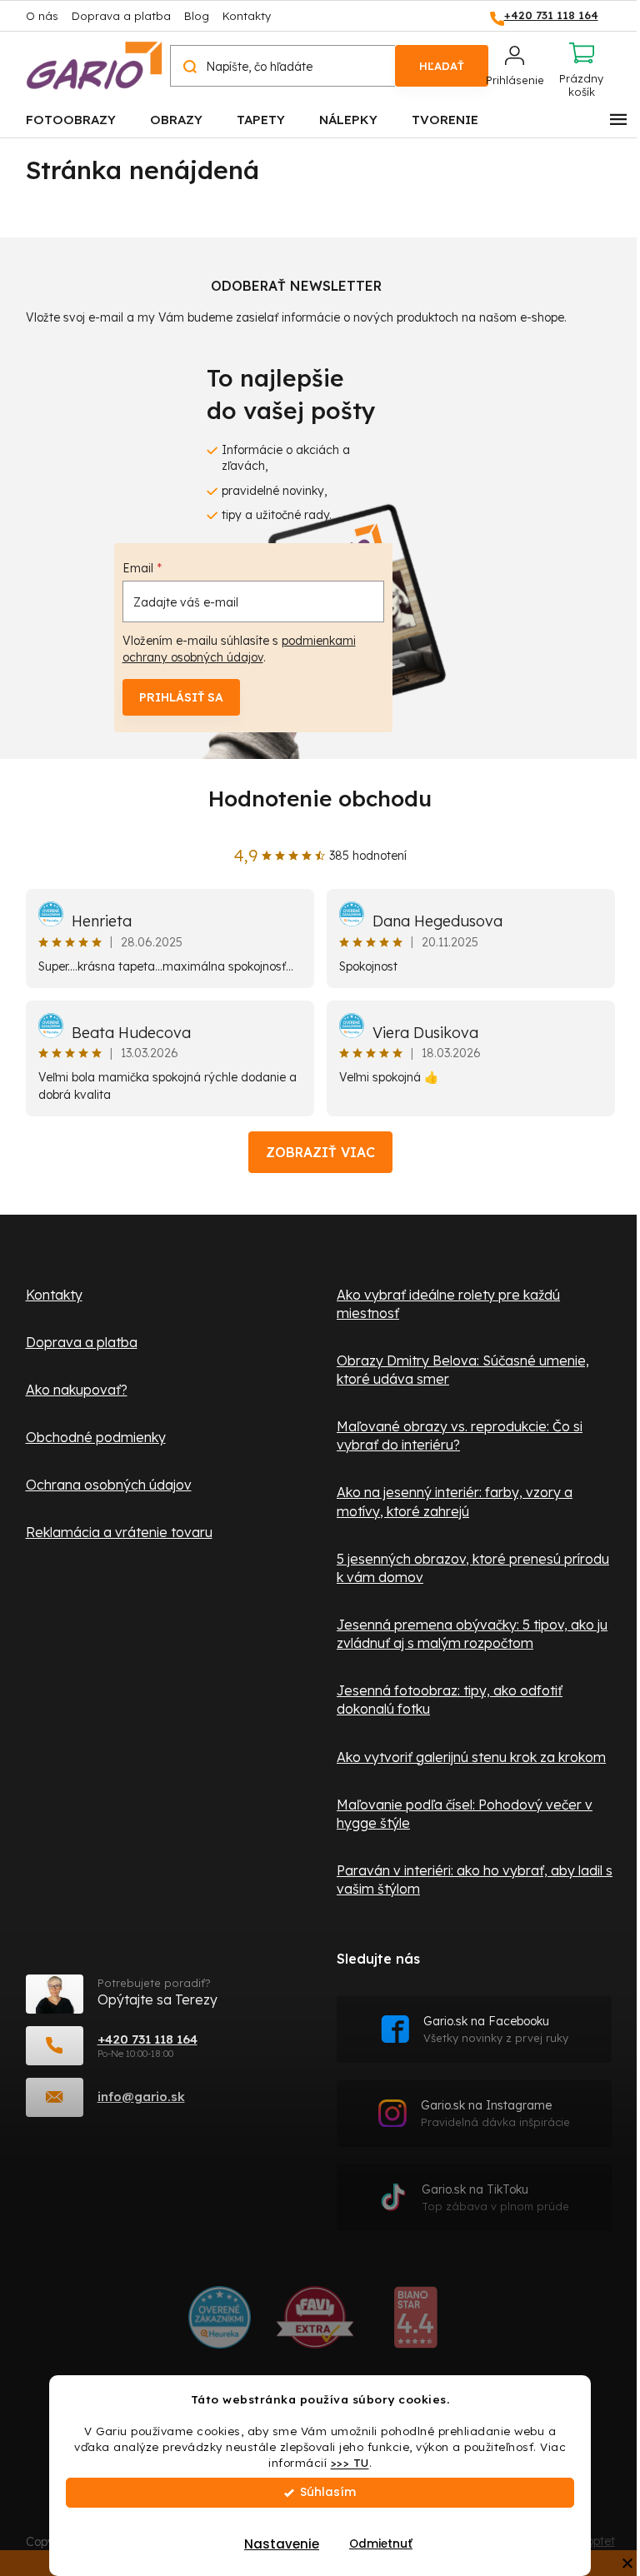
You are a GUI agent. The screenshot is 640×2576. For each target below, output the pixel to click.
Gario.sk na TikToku (495, 2197)
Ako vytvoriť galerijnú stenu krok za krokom (471, 1757)
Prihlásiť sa (181, 697)
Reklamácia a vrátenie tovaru (119, 1532)
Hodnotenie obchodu (320, 799)
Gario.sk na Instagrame (495, 2113)
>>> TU (350, 2462)
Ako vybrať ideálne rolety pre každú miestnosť (448, 1304)
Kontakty (247, 16)
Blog (197, 16)
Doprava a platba (121, 16)
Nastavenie (282, 2544)
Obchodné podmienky (96, 1437)
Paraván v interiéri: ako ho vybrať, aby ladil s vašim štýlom (475, 1880)
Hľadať (442, 66)
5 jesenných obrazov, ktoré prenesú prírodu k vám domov (473, 1568)
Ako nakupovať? (77, 1390)
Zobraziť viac (320, 1152)
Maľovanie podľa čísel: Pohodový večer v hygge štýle (465, 1814)
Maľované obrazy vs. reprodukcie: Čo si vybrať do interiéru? (460, 1435)
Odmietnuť (381, 2544)
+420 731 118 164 (147, 2039)
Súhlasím (328, 2492)
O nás (42, 16)
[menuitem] (71, 119)
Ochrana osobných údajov (109, 1485)
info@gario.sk (141, 2097)
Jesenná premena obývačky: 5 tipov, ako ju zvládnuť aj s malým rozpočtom (472, 1634)
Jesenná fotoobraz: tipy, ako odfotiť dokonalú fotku (450, 1700)
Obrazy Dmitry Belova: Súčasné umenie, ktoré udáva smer (463, 1370)
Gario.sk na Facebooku (496, 2029)
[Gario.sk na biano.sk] (415, 2324)
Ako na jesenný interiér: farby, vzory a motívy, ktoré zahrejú (455, 1501)
